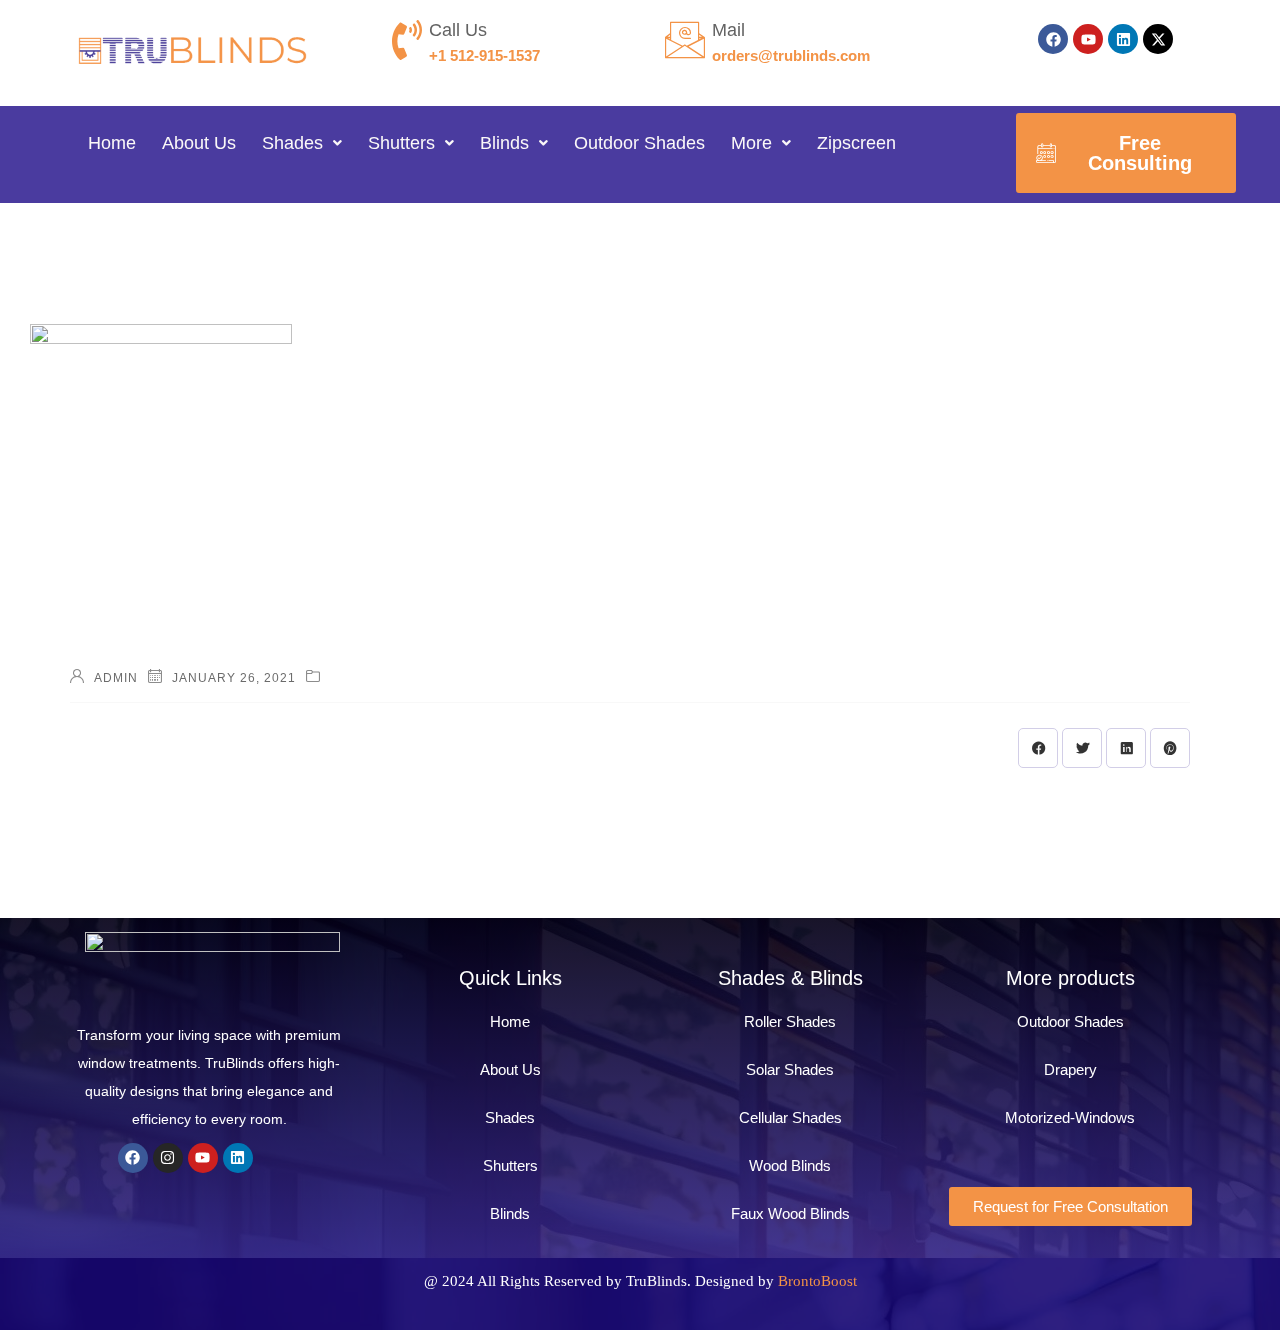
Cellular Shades (790, 1117)
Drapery (1070, 1069)
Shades (292, 143)
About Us (199, 143)
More (751, 143)
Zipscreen (856, 143)
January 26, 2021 (234, 678)
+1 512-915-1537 (484, 55)
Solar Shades (790, 1069)
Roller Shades (790, 1021)
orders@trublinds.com (791, 55)
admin (116, 678)
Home (112, 143)
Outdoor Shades (639, 143)
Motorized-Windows (1070, 1117)
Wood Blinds (790, 1165)
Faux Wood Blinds (790, 1213)
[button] (302, 143)
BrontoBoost (817, 1281)
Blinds (504, 143)
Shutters (401, 143)
